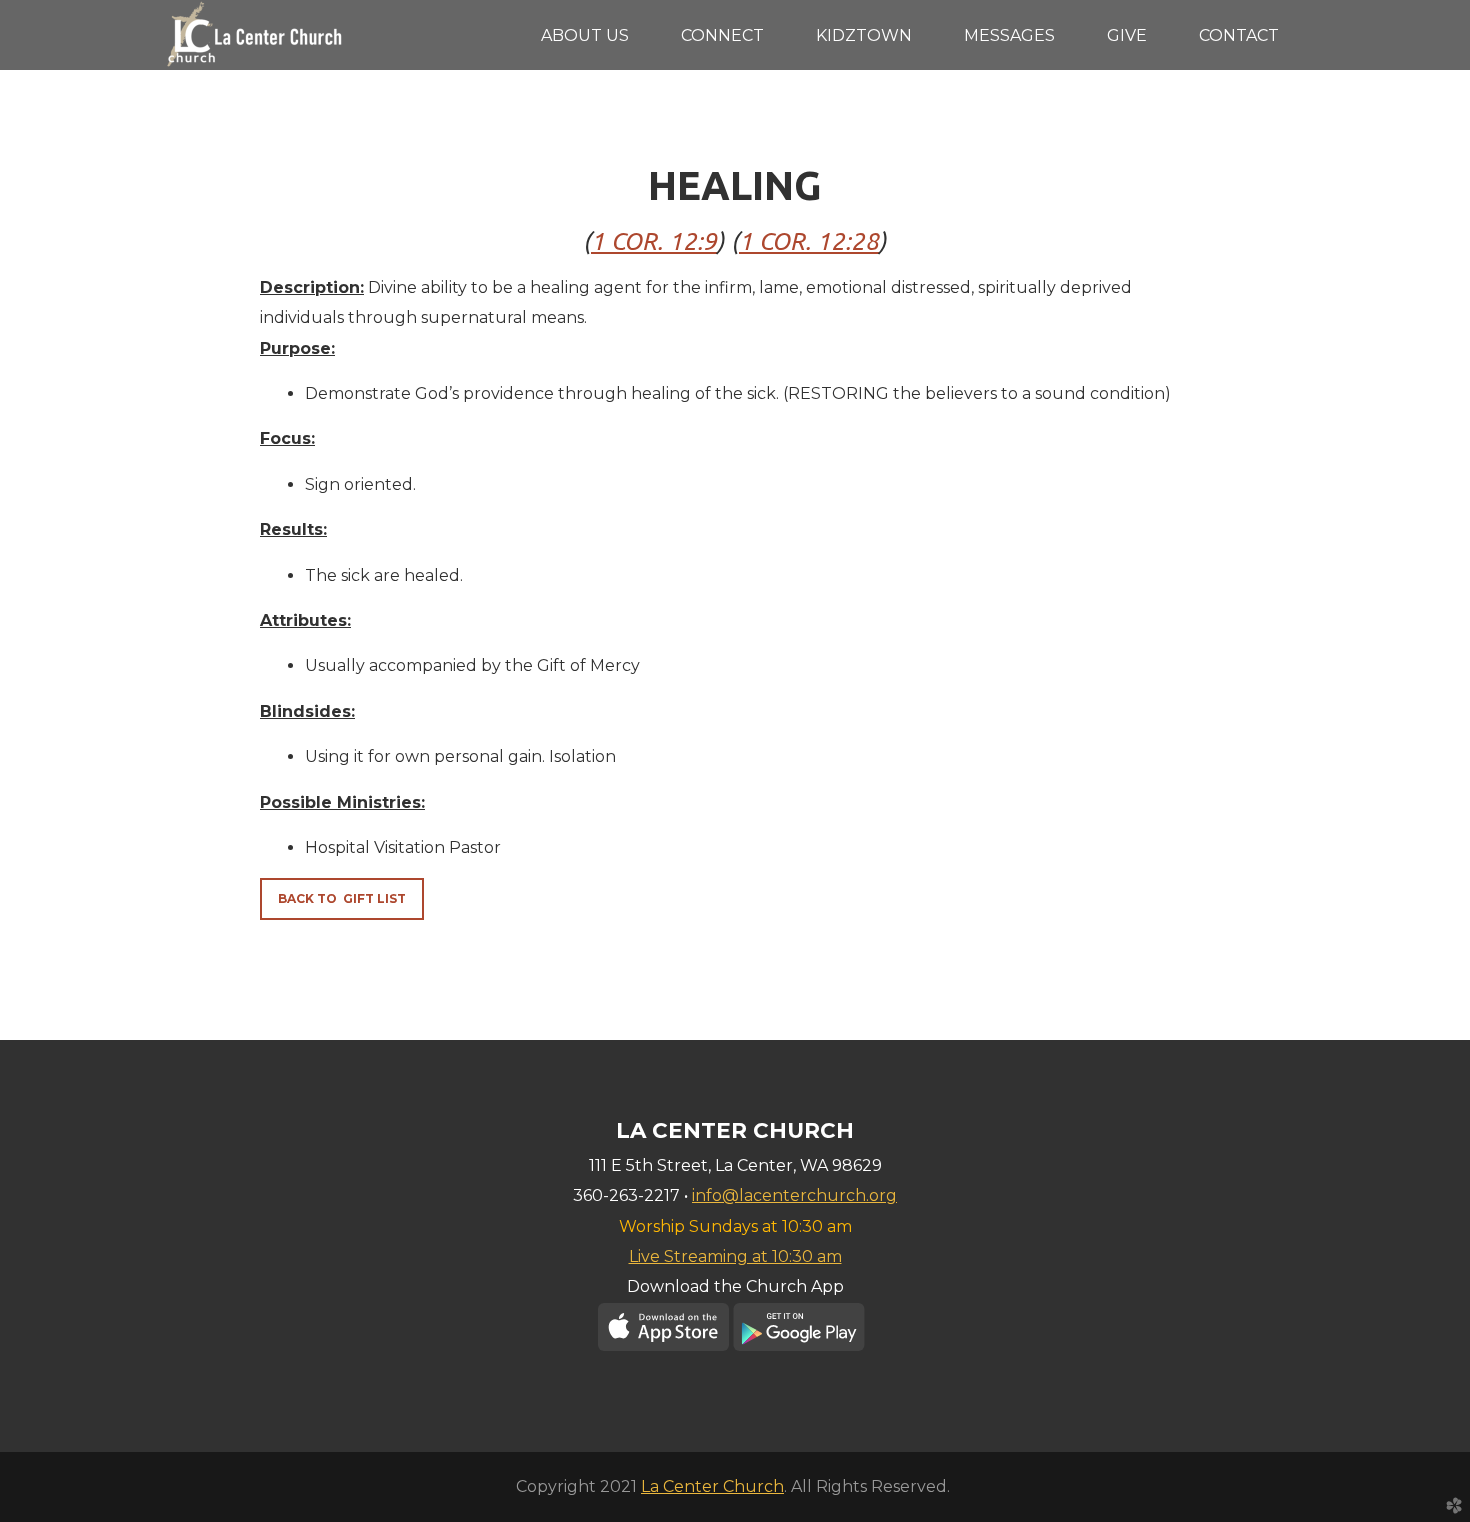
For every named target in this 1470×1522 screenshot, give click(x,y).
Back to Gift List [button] (342, 898)
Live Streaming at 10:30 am (735, 1256)
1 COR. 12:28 (809, 241)
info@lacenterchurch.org (794, 1195)
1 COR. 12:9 (654, 241)
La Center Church (712, 1486)
